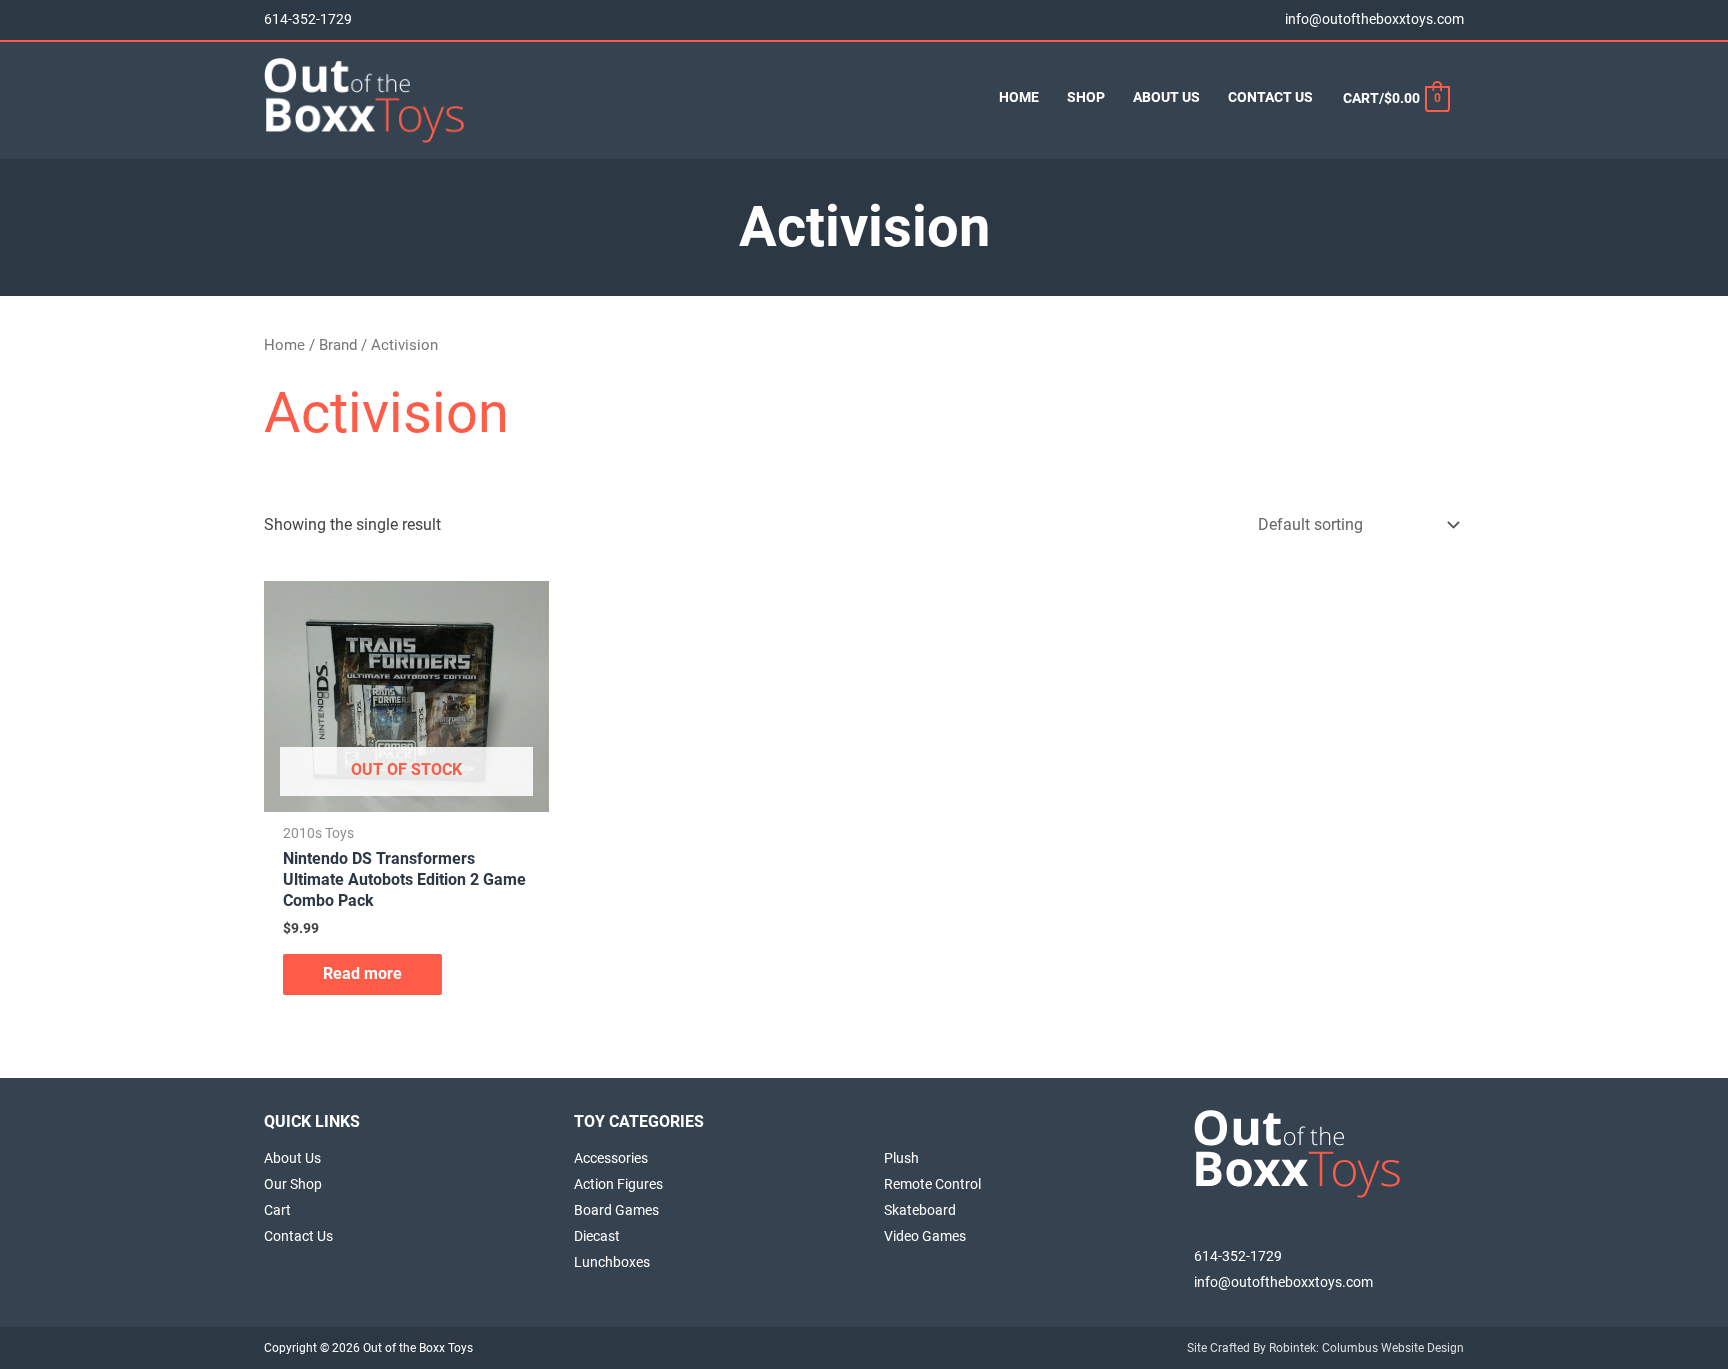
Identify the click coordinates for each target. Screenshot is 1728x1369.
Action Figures (618, 1184)
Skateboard (920, 1210)
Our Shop (293, 1184)
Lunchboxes (612, 1262)
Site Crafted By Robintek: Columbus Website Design (1325, 1348)
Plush (901, 1158)
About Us (292, 1158)
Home (284, 345)
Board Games (616, 1210)
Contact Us (298, 1236)
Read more (362, 973)
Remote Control (932, 1184)
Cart (277, 1210)
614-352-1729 (308, 19)
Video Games (925, 1236)
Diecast (597, 1236)
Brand (338, 345)
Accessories (611, 1158)
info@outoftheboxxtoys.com (1374, 19)
